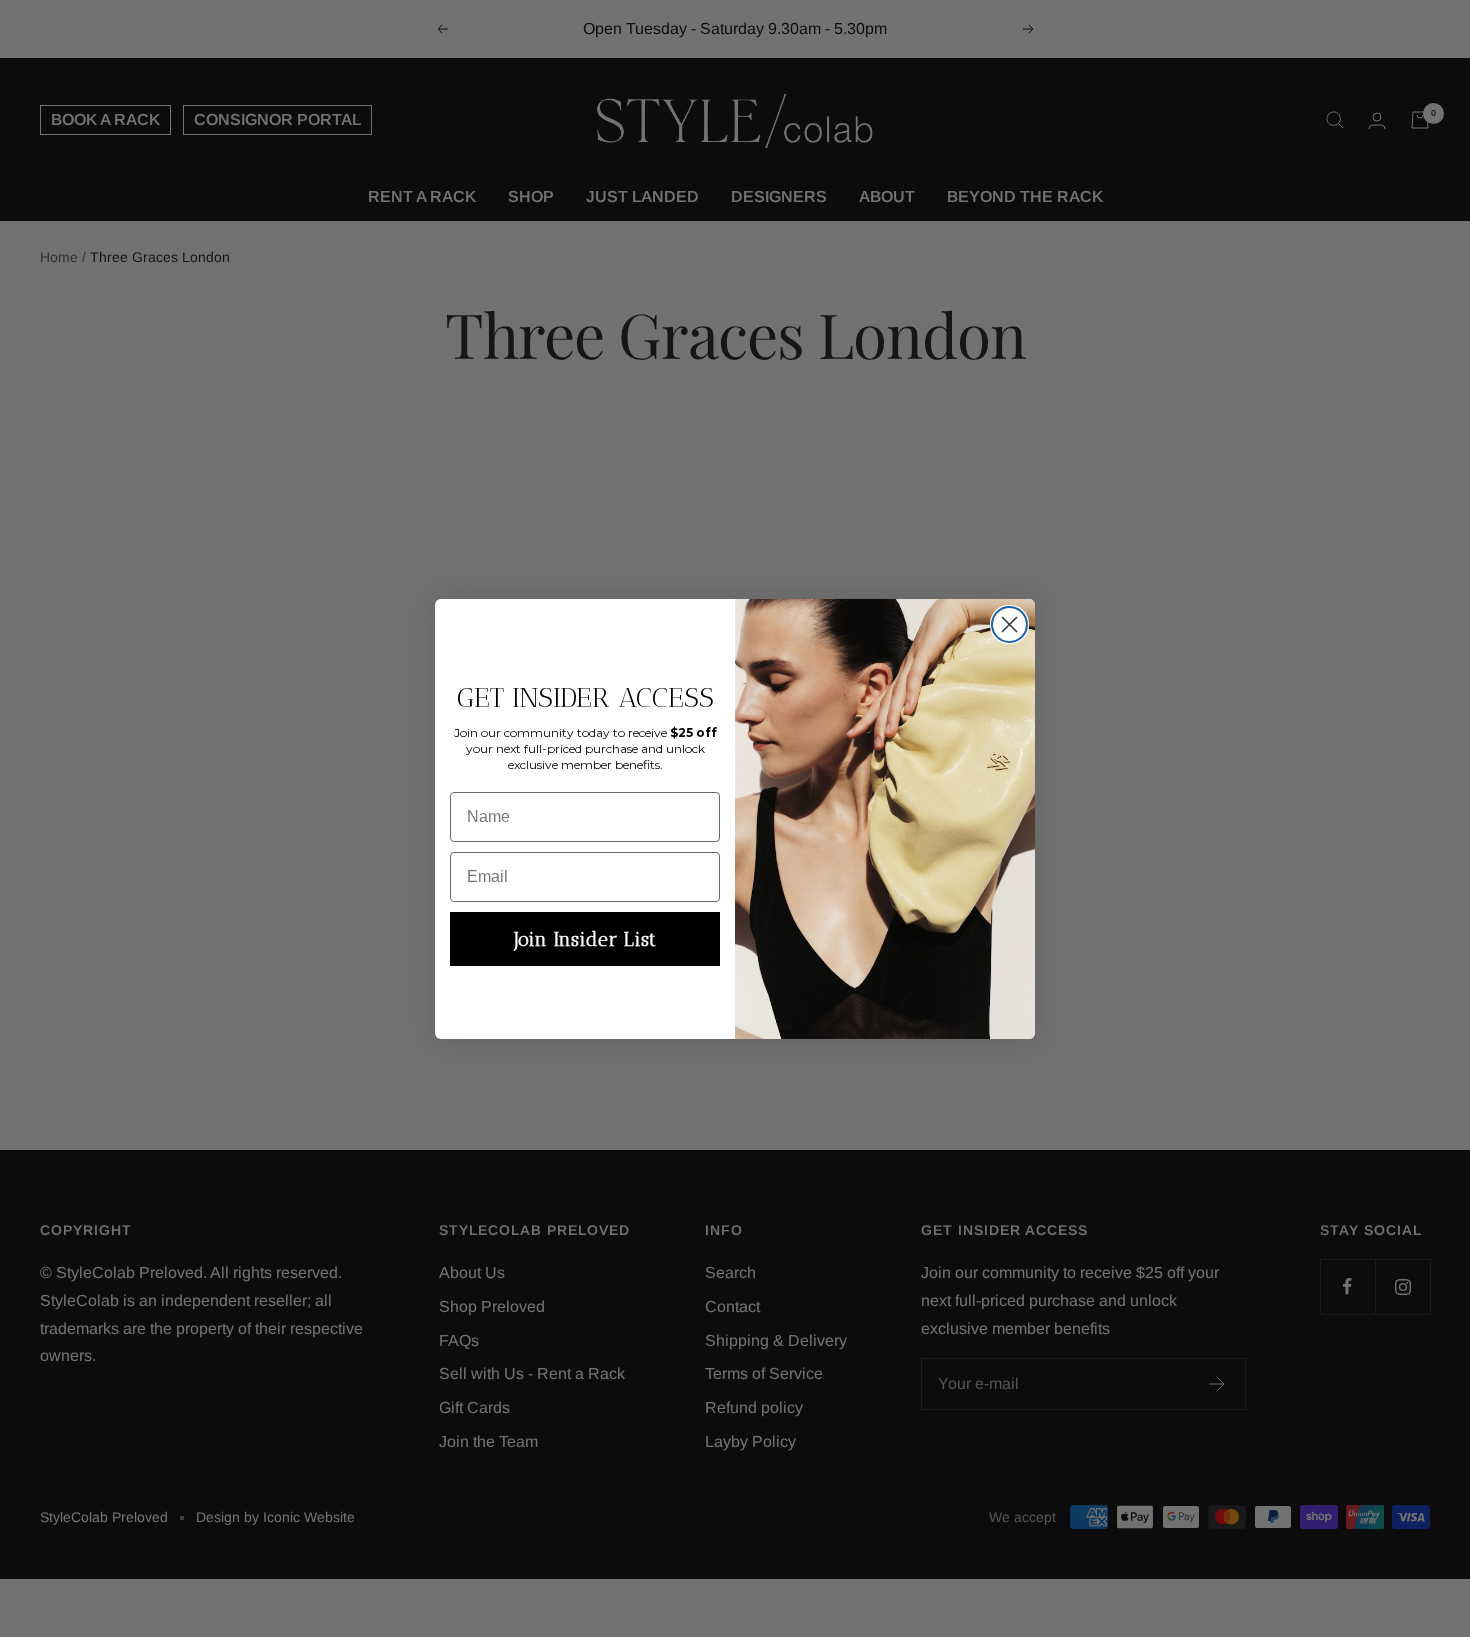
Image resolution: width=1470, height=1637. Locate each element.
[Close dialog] (1009, 624)
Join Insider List (585, 939)
